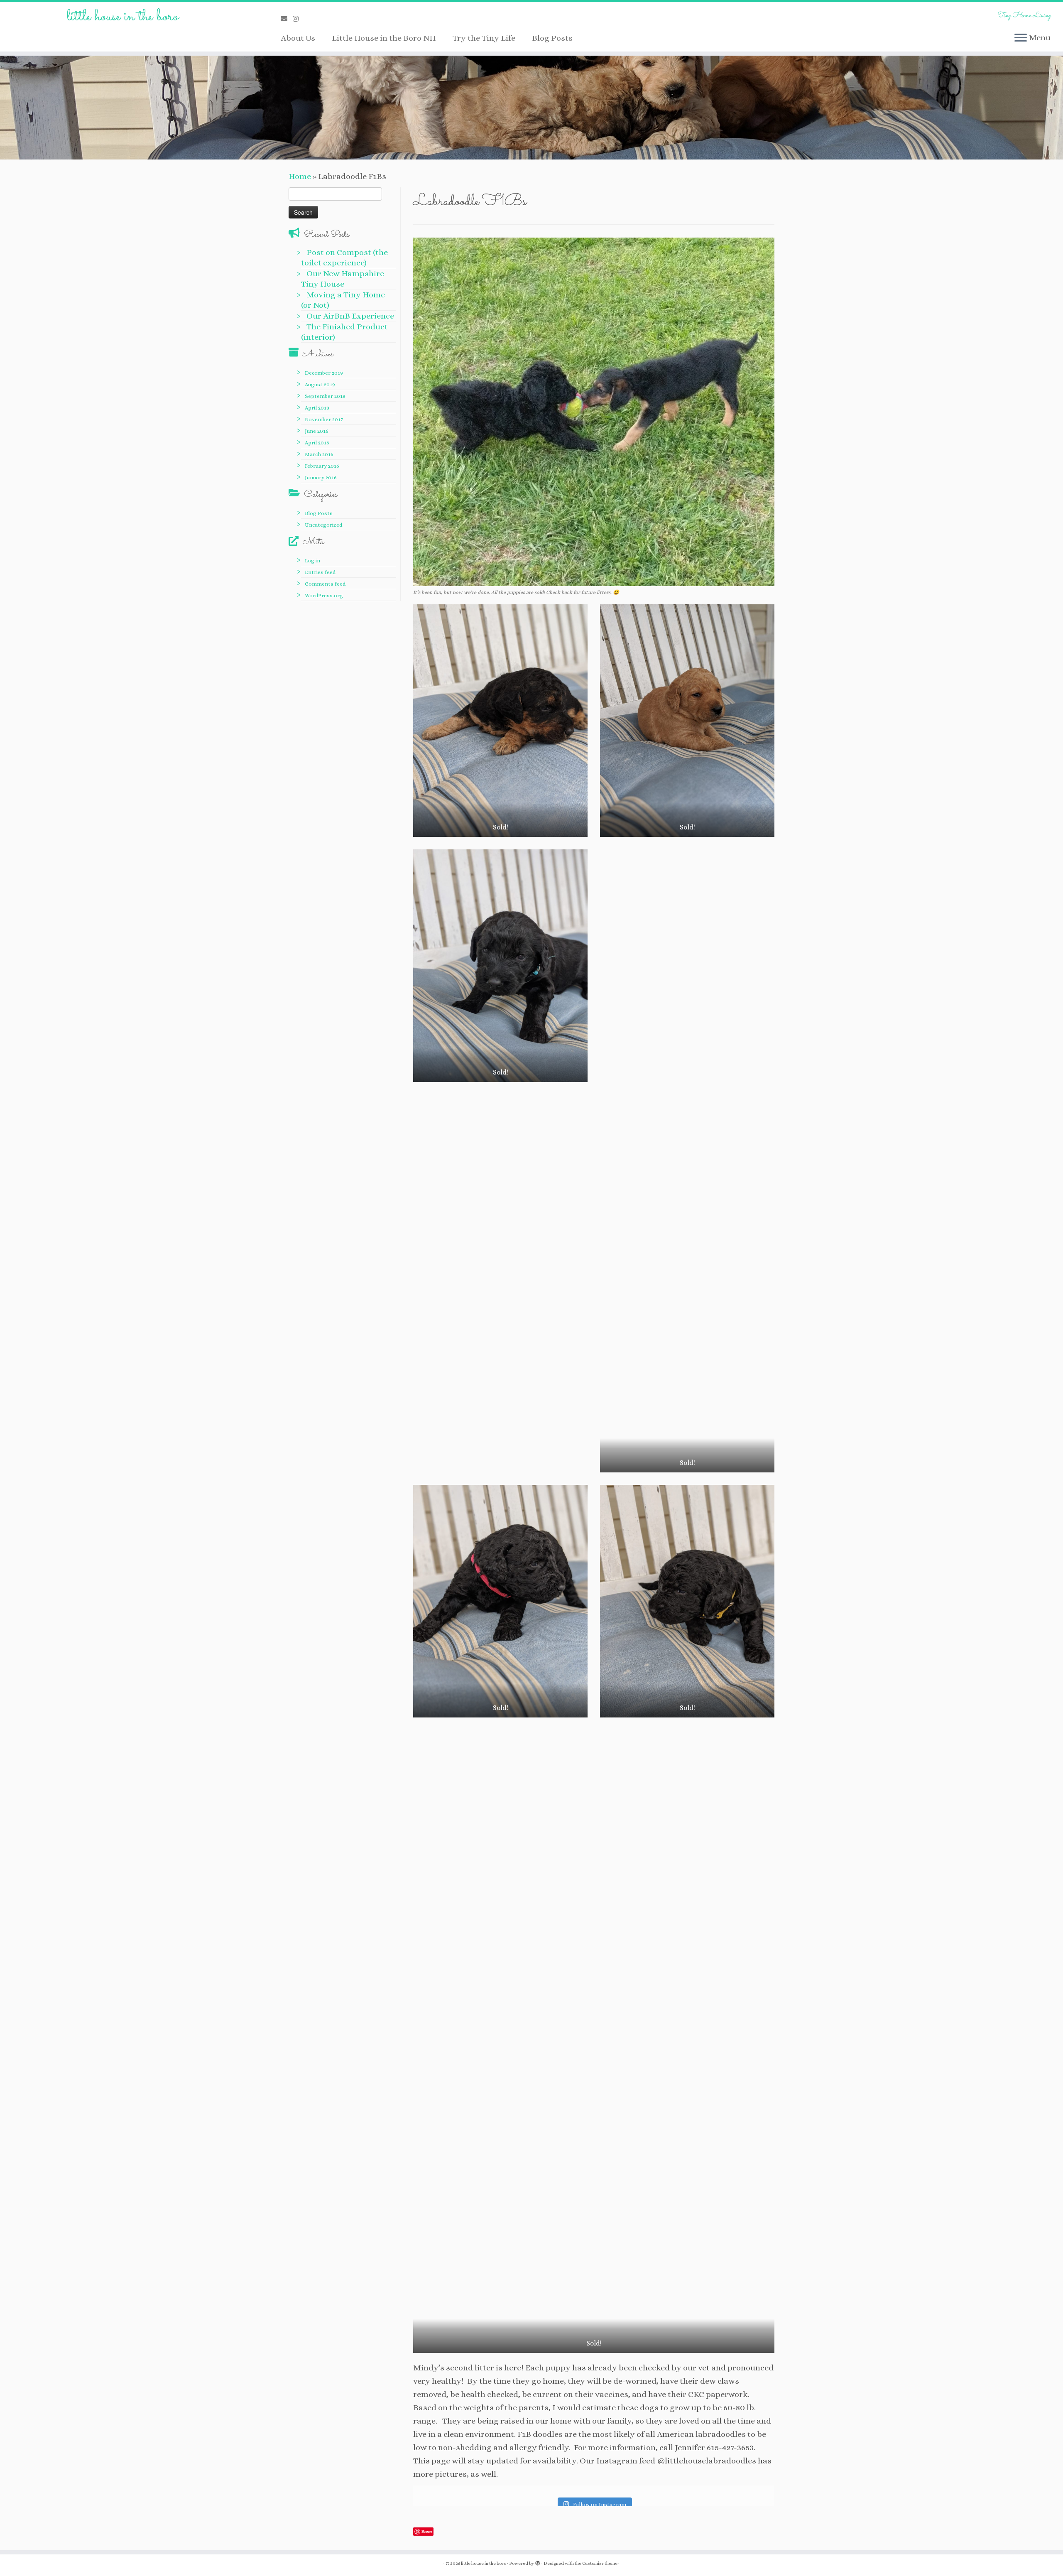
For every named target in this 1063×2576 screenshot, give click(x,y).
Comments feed (325, 584)
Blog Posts (552, 38)
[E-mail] (287, 19)
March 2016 (319, 454)
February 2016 (322, 466)
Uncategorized (323, 525)
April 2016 (317, 443)
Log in (312, 561)
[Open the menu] (1021, 38)
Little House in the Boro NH (384, 38)
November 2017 (324, 419)
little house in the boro (123, 17)
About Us (298, 38)
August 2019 (320, 384)
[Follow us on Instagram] (298, 19)
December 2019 (324, 373)
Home (300, 176)
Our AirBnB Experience (350, 316)
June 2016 (317, 431)
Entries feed (320, 572)
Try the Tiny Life (484, 38)
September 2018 (325, 396)
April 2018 (317, 408)
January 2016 (321, 477)
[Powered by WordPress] (538, 2562)
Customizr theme (600, 2563)
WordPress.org (324, 595)
